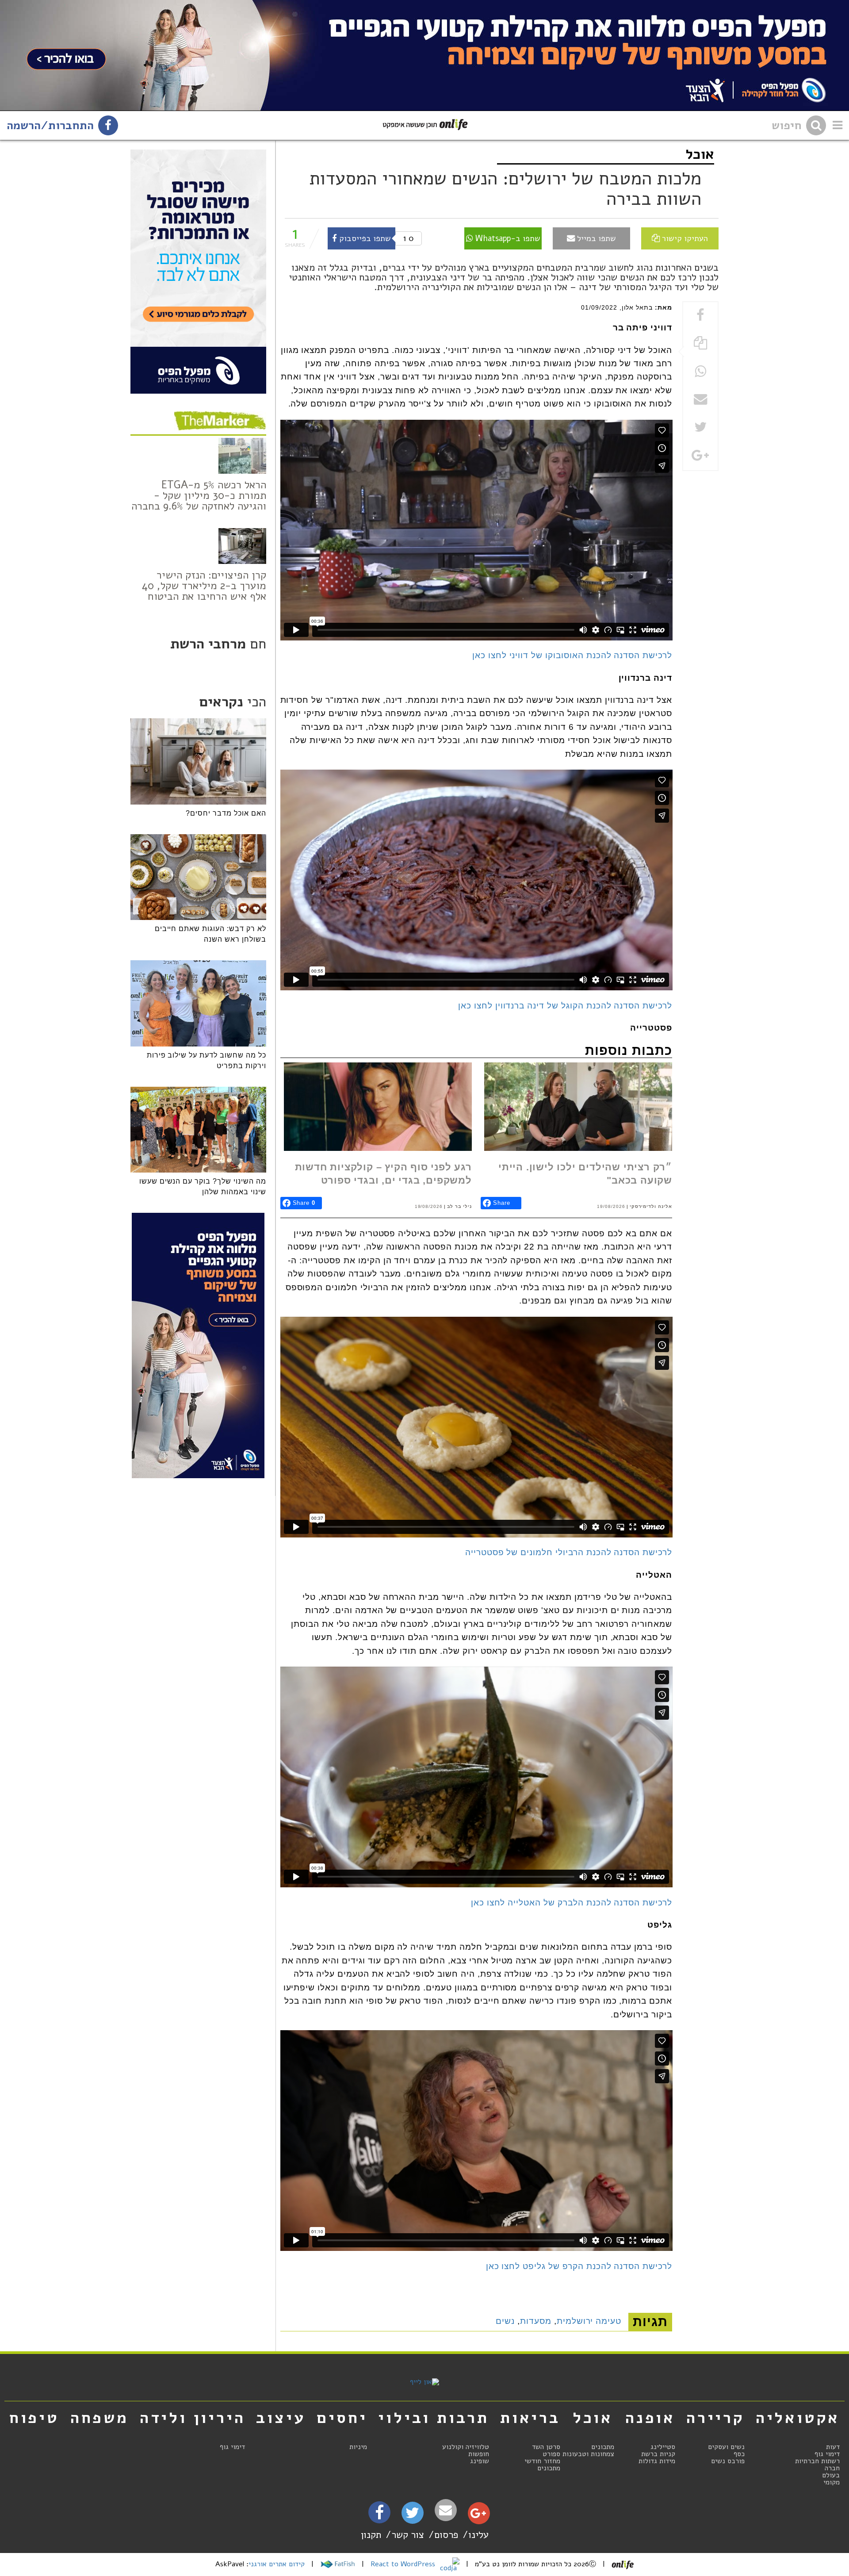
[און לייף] (424, 2382)
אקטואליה (798, 2418)
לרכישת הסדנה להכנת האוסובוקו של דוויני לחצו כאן (572, 655)
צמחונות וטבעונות (588, 2454)
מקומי (832, 2482)
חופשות (479, 2454)
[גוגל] (478, 2515)
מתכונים (603, 2447)
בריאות (530, 2418)
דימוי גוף (827, 2454)
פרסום (446, 2535)
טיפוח (34, 2418)
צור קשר (408, 2535)
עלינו (478, 2535)
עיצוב (281, 2418)
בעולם (831, 2475)
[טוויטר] (412, 2516)
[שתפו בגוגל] (700, 456)
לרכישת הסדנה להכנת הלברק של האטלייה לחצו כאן (572, 1903)
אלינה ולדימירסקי (651, 1206)
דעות (833, 2447)
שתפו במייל (595, 238)
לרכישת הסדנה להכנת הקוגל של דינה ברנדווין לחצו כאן (565, 1006)
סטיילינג (663, 2447)
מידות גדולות (657, 2461)
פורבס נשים (728, 2461)
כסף (739, 2454)
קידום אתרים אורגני (277, 2564)
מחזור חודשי (542, 2461)
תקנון (371, 2535)
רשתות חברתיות (817, 2461)
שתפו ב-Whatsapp (507, 238)
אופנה (650, 2418)
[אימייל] (446, 2510)
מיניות (358, 2447)
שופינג (480, 2461)
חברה (832, 2468)
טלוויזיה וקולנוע (466, 2447)
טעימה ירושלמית (589, 2321)
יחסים (342, 2418)
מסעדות (536, 2321)
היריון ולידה (193, 2418)
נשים (505, 2321)
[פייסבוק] (379, 2515)
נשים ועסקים (726, 2447)
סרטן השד (546, 2447)
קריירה (715, 2418)
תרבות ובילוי (434, 2418)
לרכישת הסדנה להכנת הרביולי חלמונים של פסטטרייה (569, 1552)
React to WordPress (404, 2564)
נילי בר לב (459, 1206)
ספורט (551, 2454)
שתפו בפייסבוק (364, 238)
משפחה (99, 2418)
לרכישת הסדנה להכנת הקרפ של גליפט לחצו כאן (579, 2266)
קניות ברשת (658, 2454)
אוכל (700, 154)
